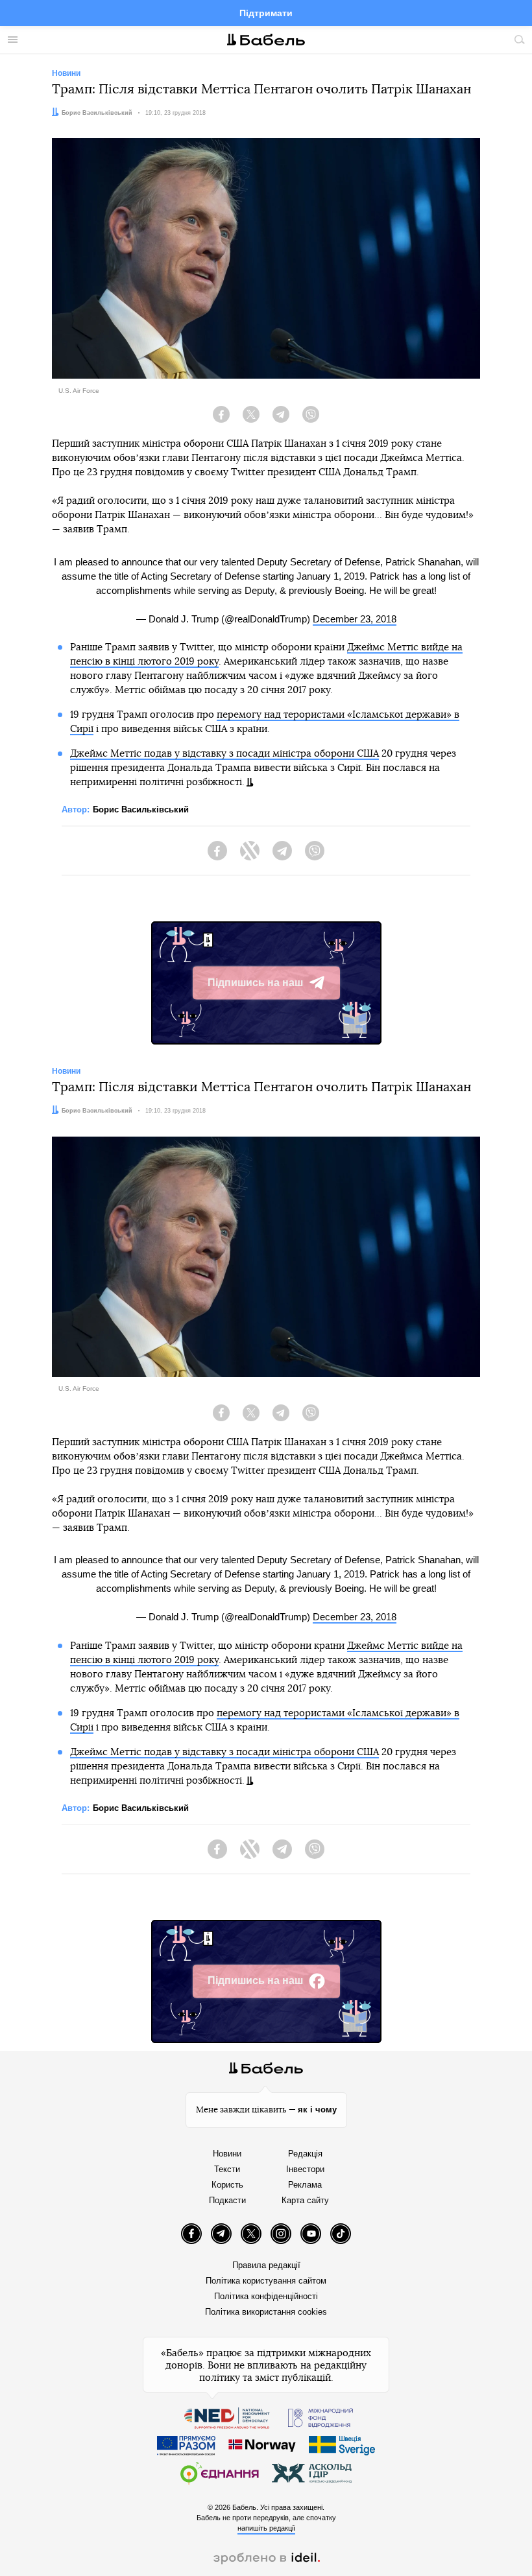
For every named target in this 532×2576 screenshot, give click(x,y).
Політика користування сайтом (266, 2281)
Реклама (305, 2185)
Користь (227, 2185)
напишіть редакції (266, 2528)
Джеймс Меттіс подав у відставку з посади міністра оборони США (224, 754)
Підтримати (266, 13)
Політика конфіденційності (266, 2296)
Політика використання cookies (266, 2312)
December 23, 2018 (355, 619)
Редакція (305, 2154)
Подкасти (227, 2200)
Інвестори (305, 2169)
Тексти (227, 2169)
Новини (227, 2154)
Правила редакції (266, 2265)
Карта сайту (305, 2200)
